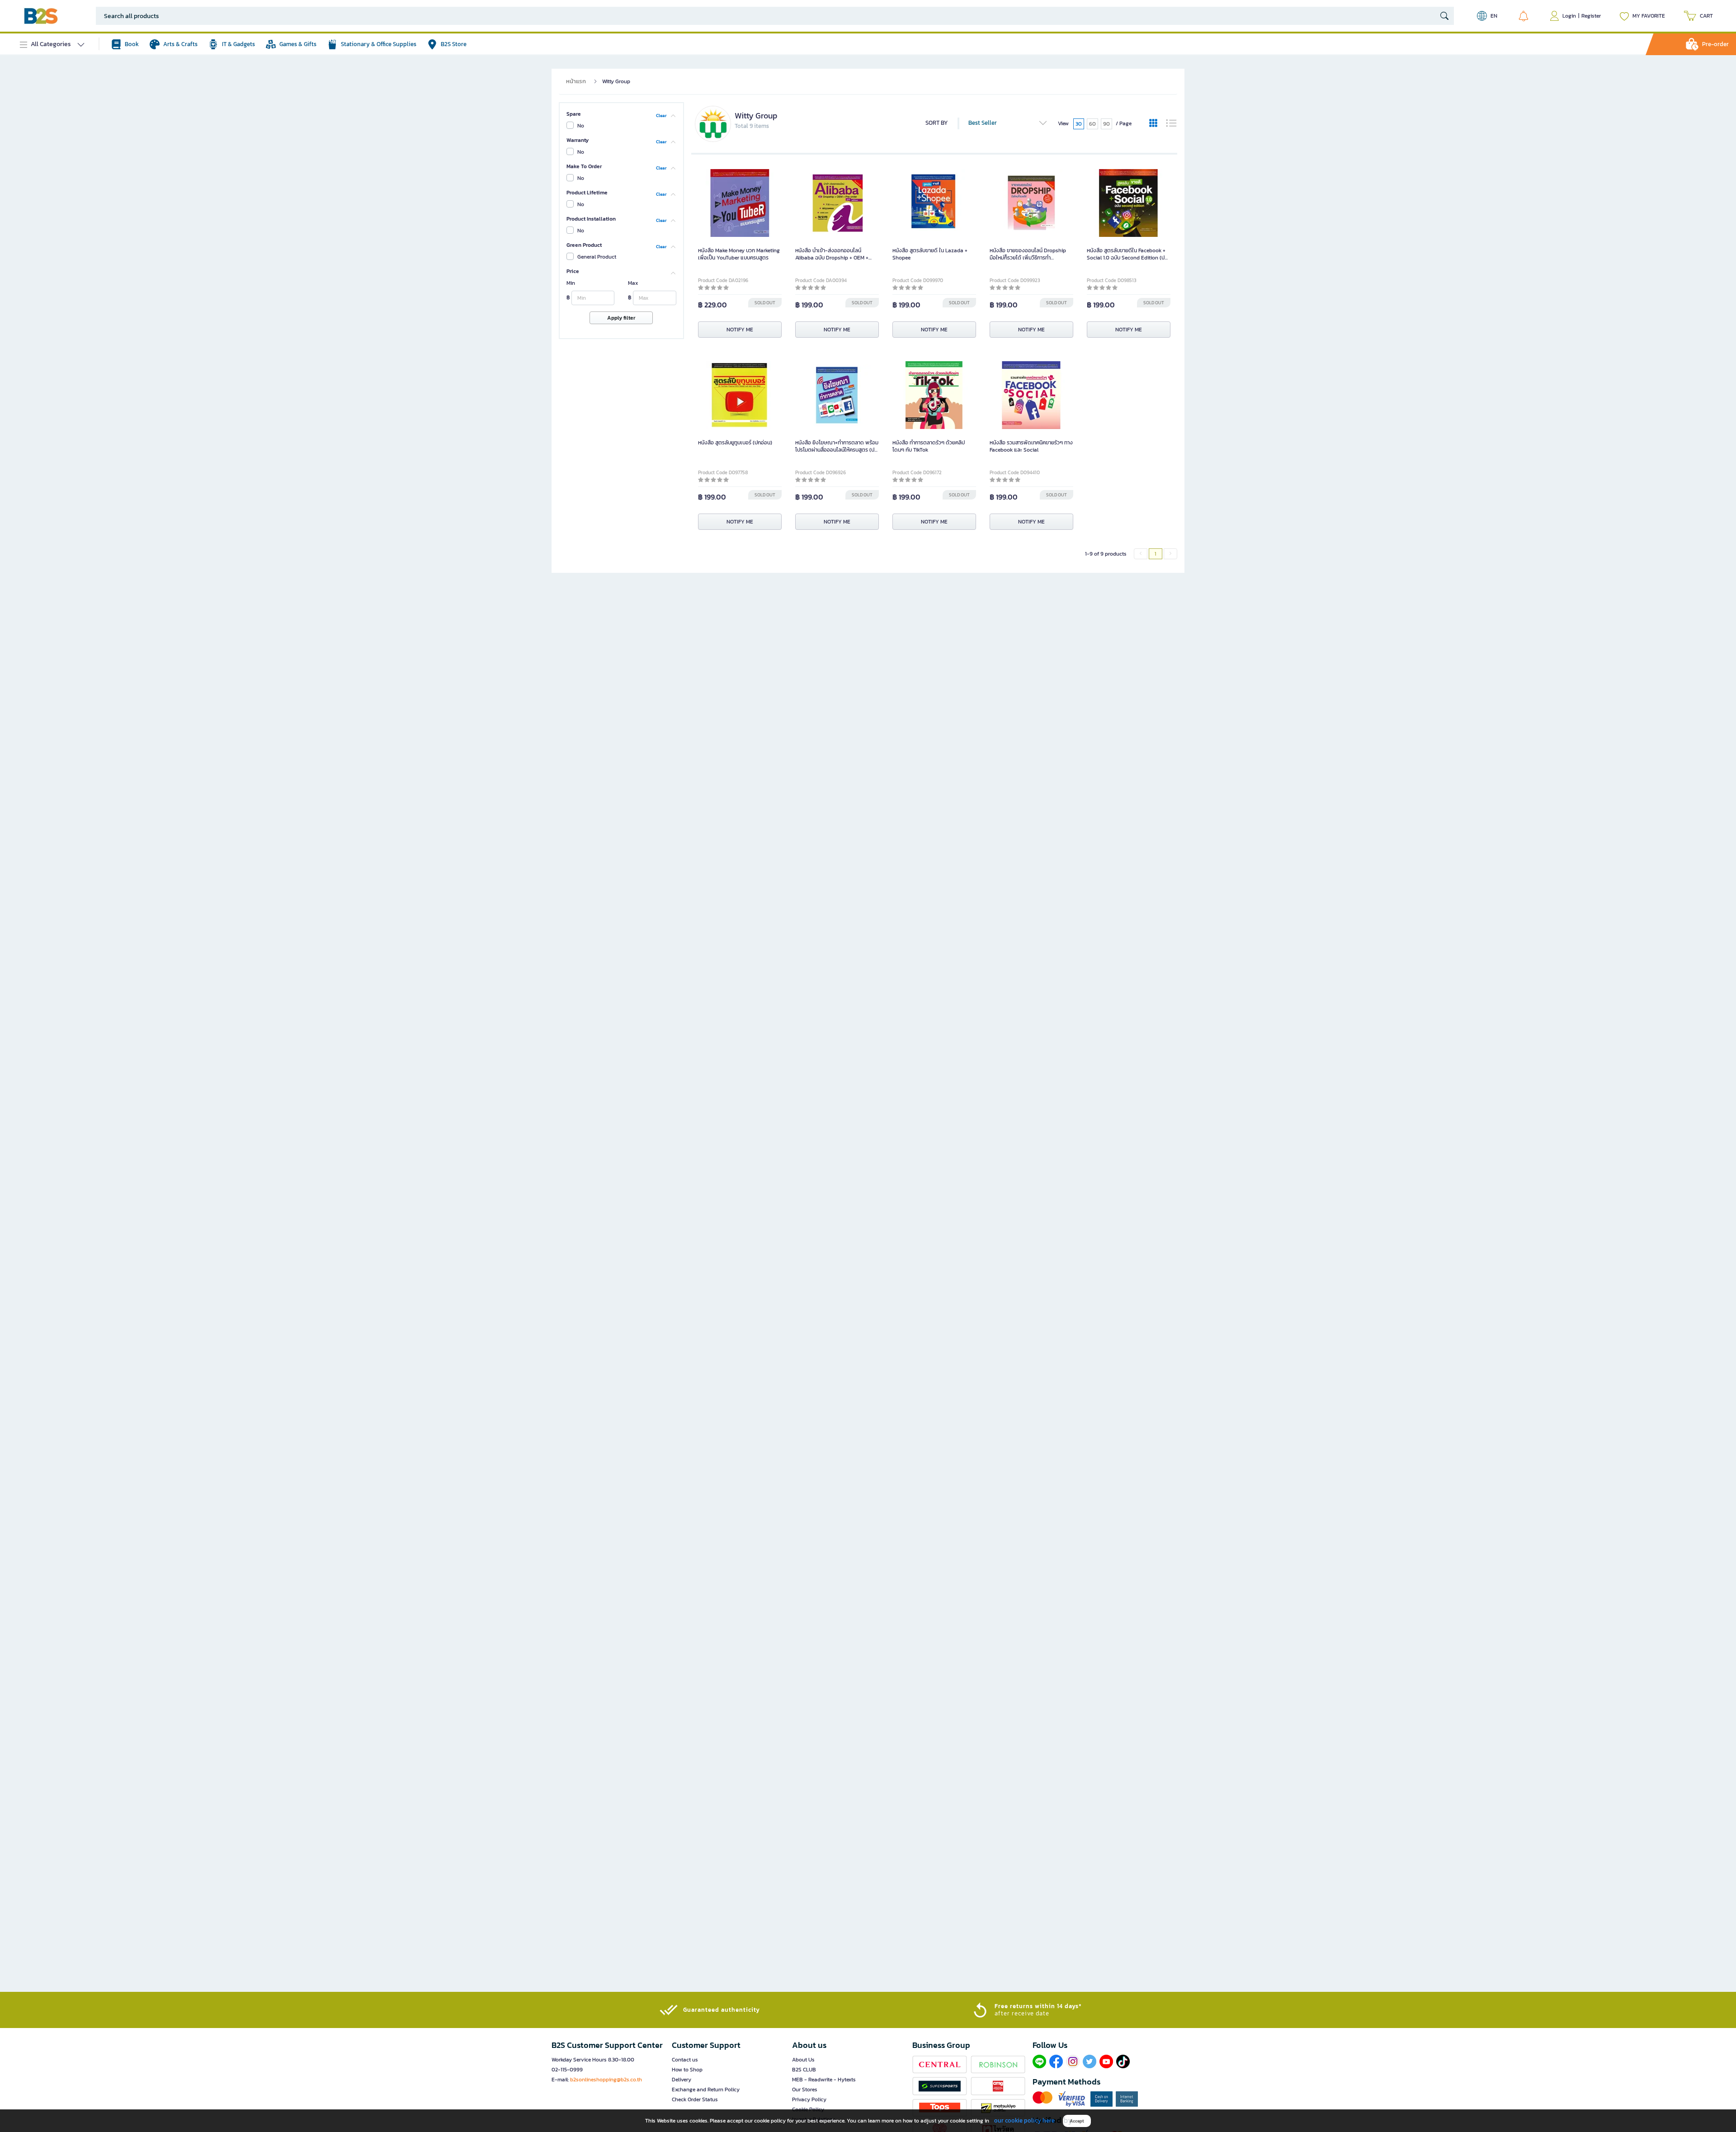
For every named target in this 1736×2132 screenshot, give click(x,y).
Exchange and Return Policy (706, 2090)
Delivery (682, 2080)
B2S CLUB (804, 2070)
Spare (574, 114)
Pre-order (1715, 44)
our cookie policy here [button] (1024, 2120)
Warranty (578, 140)
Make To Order (584, 166)
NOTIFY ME (740, 330)
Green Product (584, 245)
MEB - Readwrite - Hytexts (824, 2080)
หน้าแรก (576, 81)
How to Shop (687, 2070)
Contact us (685, 2060)
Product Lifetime (587, 193)
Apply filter (621, 318)
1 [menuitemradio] (1156, 554)
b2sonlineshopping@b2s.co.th (606, 2080)
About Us (803, 2060)
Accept (1077, 2121)
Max (633, 283)
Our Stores (805, 2090)
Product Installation (591, 219)
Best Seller (983, 123)
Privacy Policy (809, 2099)
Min (571, 283)
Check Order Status (695, 2099)
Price (573, 271)
